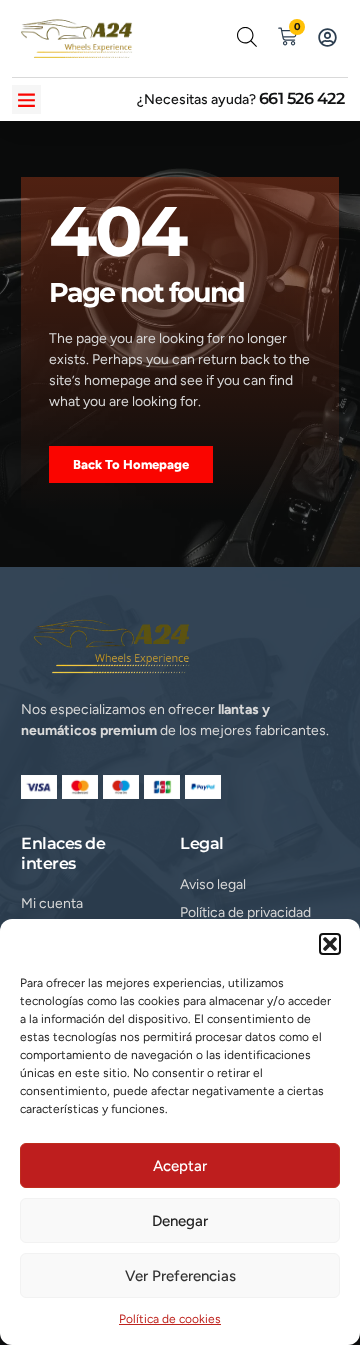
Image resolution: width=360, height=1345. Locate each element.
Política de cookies (170, 1319)
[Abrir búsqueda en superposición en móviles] (247, 37)
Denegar (180, 1221)
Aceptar (180, 1166)
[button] (330, 944)
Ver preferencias (180, 1276)
